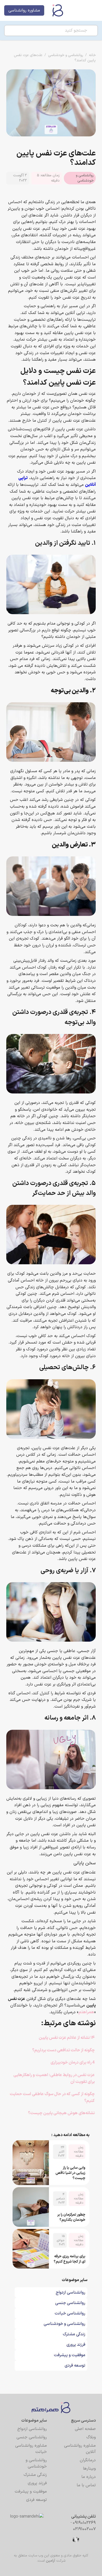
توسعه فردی (36, 2500)
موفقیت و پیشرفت (31, 2492)
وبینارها (89, 2469)
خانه (92, 55)
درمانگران (88, 2460)
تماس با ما (86, 2485)
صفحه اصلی (85, 2429)
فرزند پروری (37, 2483)
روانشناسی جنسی (32, 2437)
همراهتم (86, 2012)
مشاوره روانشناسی (24, 10)
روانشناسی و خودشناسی (66, 55)
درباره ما (89, 2477)
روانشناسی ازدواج (32, 2429)
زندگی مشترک (35, 2475)
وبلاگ (91, 2437)
